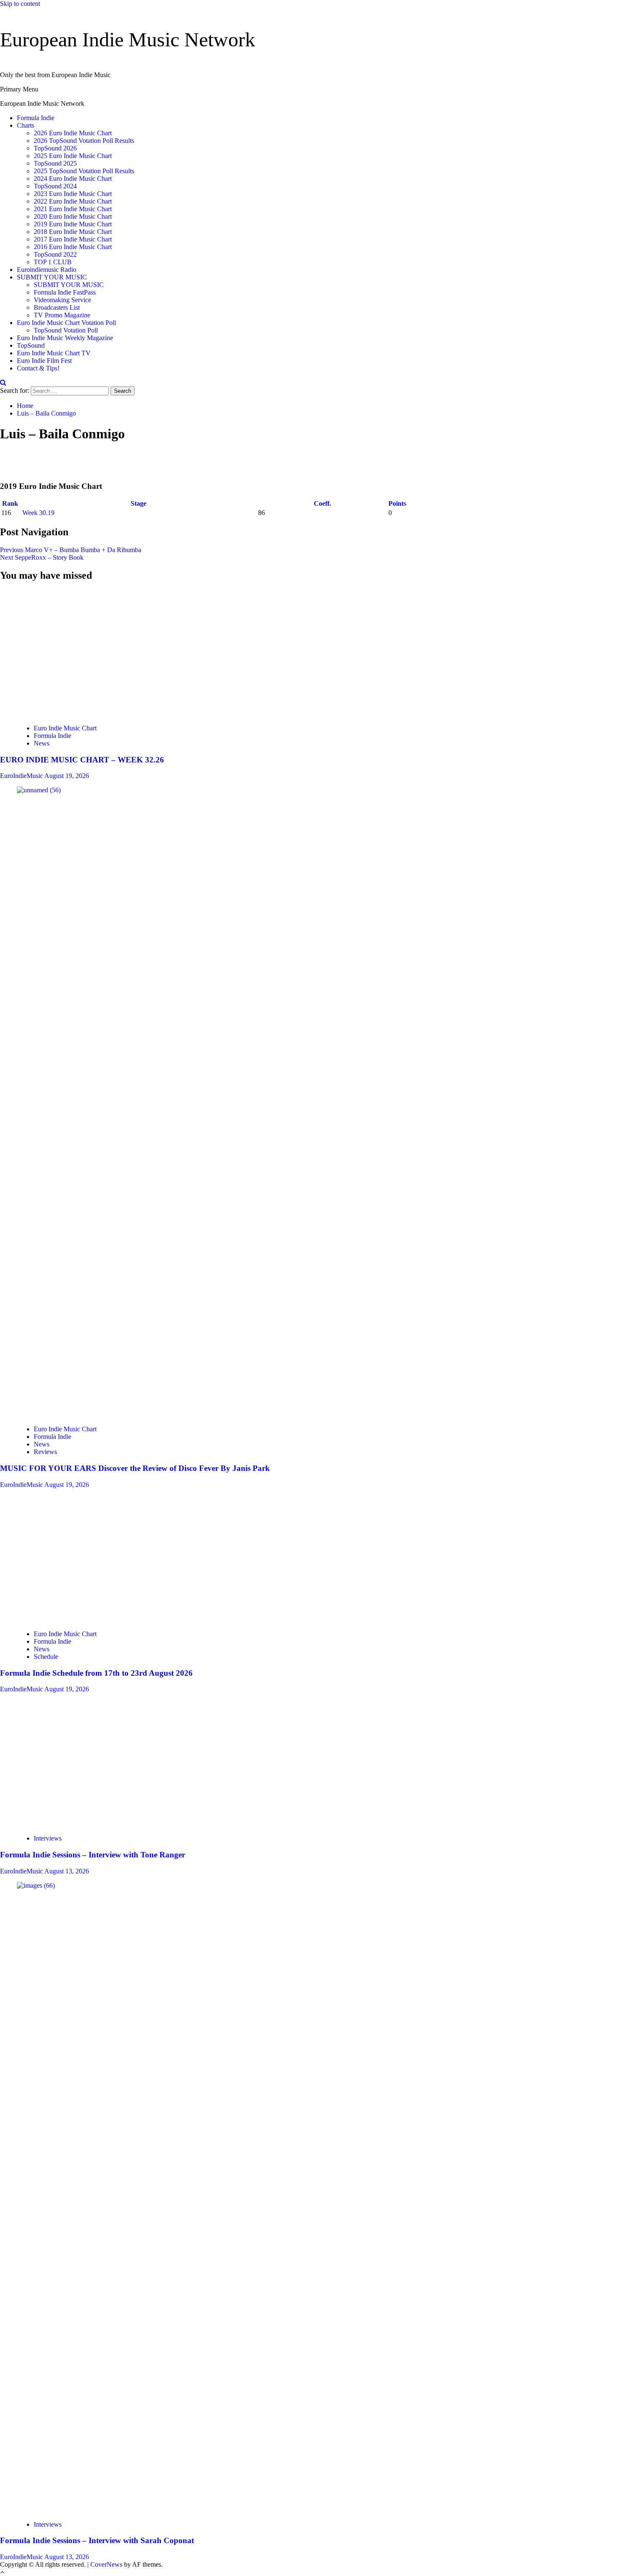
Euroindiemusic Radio (47, 270)
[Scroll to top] (2, 2572)
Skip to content (20, 4)
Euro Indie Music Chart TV (54, 353)
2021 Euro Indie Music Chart (73, 209)
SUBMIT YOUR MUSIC (52, 277)
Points (398, 503)
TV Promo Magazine (62, 315)
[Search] (3, 382)
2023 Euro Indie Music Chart (73, 194)
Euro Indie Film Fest (44, 361)
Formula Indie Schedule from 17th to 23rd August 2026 (96, 1673)
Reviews (45, 1452)
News (42, 743)
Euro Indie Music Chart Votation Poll (66, 323)
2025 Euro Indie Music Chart (73, 156)
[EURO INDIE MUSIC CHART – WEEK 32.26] (42, 714)
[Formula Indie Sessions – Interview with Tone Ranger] (78, 1824)
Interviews (48, 1838)
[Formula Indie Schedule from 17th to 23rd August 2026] (80, 1619)
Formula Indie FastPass (65, 292)
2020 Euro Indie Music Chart (73, 216)
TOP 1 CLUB (53, 262)
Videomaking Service (62, 300)
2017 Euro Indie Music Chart (73, 239)
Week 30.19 (38, 513)
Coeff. (322, 503)
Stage (139, 503)
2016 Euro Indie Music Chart (73, 247)
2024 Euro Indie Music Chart (73, 178)
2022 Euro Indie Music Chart (73, 201)
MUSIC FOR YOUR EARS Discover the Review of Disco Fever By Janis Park (135, 1468)
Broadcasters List (57, 307)
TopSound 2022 (55, 254)
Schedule (46, 1657)
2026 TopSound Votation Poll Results (84, 141)
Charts (26, 125)
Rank (11, 503)
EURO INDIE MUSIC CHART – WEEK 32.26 (82, 760)
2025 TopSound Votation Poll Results (84, 171)
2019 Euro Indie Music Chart (73, 224)
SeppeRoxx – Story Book (42, 557)
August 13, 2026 (67, 1871)
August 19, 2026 (67, 776)
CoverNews (106, 2564)
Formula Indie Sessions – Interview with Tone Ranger (93, 1855)
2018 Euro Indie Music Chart (73, 232)
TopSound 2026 (55, 148)
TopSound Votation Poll (66, 330)
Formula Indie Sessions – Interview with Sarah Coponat (97, 2540)
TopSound (31, 345)
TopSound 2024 (55, 186)
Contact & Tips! (38, 368)
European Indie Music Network (128, 39)
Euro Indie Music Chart (65, 728)
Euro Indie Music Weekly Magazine (65, 338)
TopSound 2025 (55, 163)
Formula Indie (36, 118)
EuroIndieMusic (22, 776)
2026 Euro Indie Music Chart (73, 133)
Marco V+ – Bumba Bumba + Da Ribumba (71, 550)
